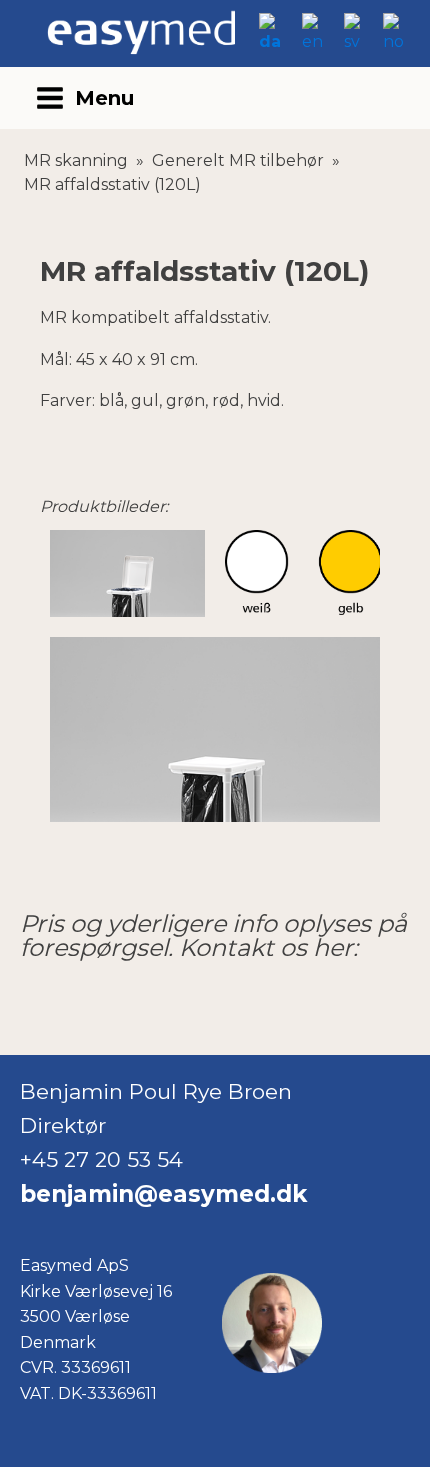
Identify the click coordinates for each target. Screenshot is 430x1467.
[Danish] (273, 41)
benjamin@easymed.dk (163, 1194)
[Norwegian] (396, 41)
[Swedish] (356, 41)
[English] (315, 41)
